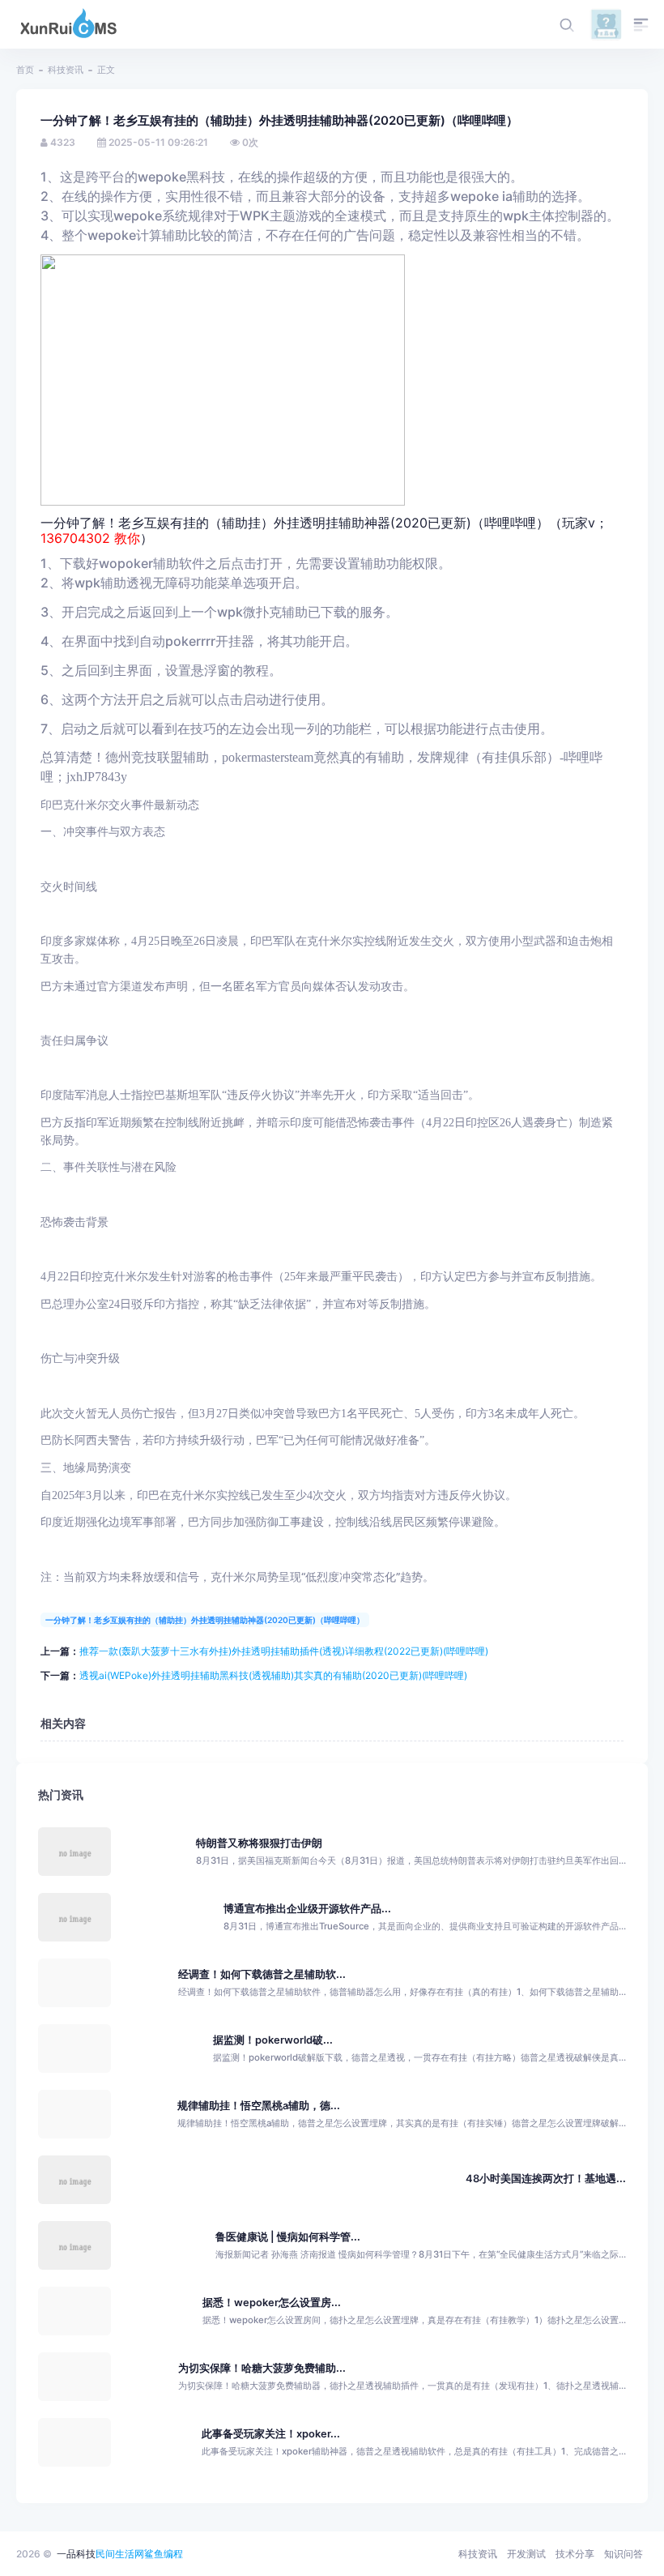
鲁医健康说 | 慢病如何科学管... (288, 2237)
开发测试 (526, 2554)
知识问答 (624, 2554)
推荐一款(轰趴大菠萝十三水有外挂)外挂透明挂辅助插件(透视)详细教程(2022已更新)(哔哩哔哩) (284, 1651)
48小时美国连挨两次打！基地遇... (546, 2179)
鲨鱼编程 (164, 2554)
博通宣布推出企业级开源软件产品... (307, 1909)
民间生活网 (120, 2554)
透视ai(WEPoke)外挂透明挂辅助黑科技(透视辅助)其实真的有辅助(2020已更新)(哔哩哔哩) (273, 1675)
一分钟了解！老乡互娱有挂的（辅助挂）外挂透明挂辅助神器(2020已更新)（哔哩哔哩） (205, 1620)
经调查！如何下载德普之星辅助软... (262, 1974)
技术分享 (575, 2554)
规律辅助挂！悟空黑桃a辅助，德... (259, 2106)
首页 (25, 70)
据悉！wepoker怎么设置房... (272, 2303)
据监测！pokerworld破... (273, 2040)
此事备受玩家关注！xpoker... (271, 2434)
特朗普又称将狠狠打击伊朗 (259, 1843)
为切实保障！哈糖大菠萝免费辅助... (262, 2368)
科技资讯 (66, 70)
